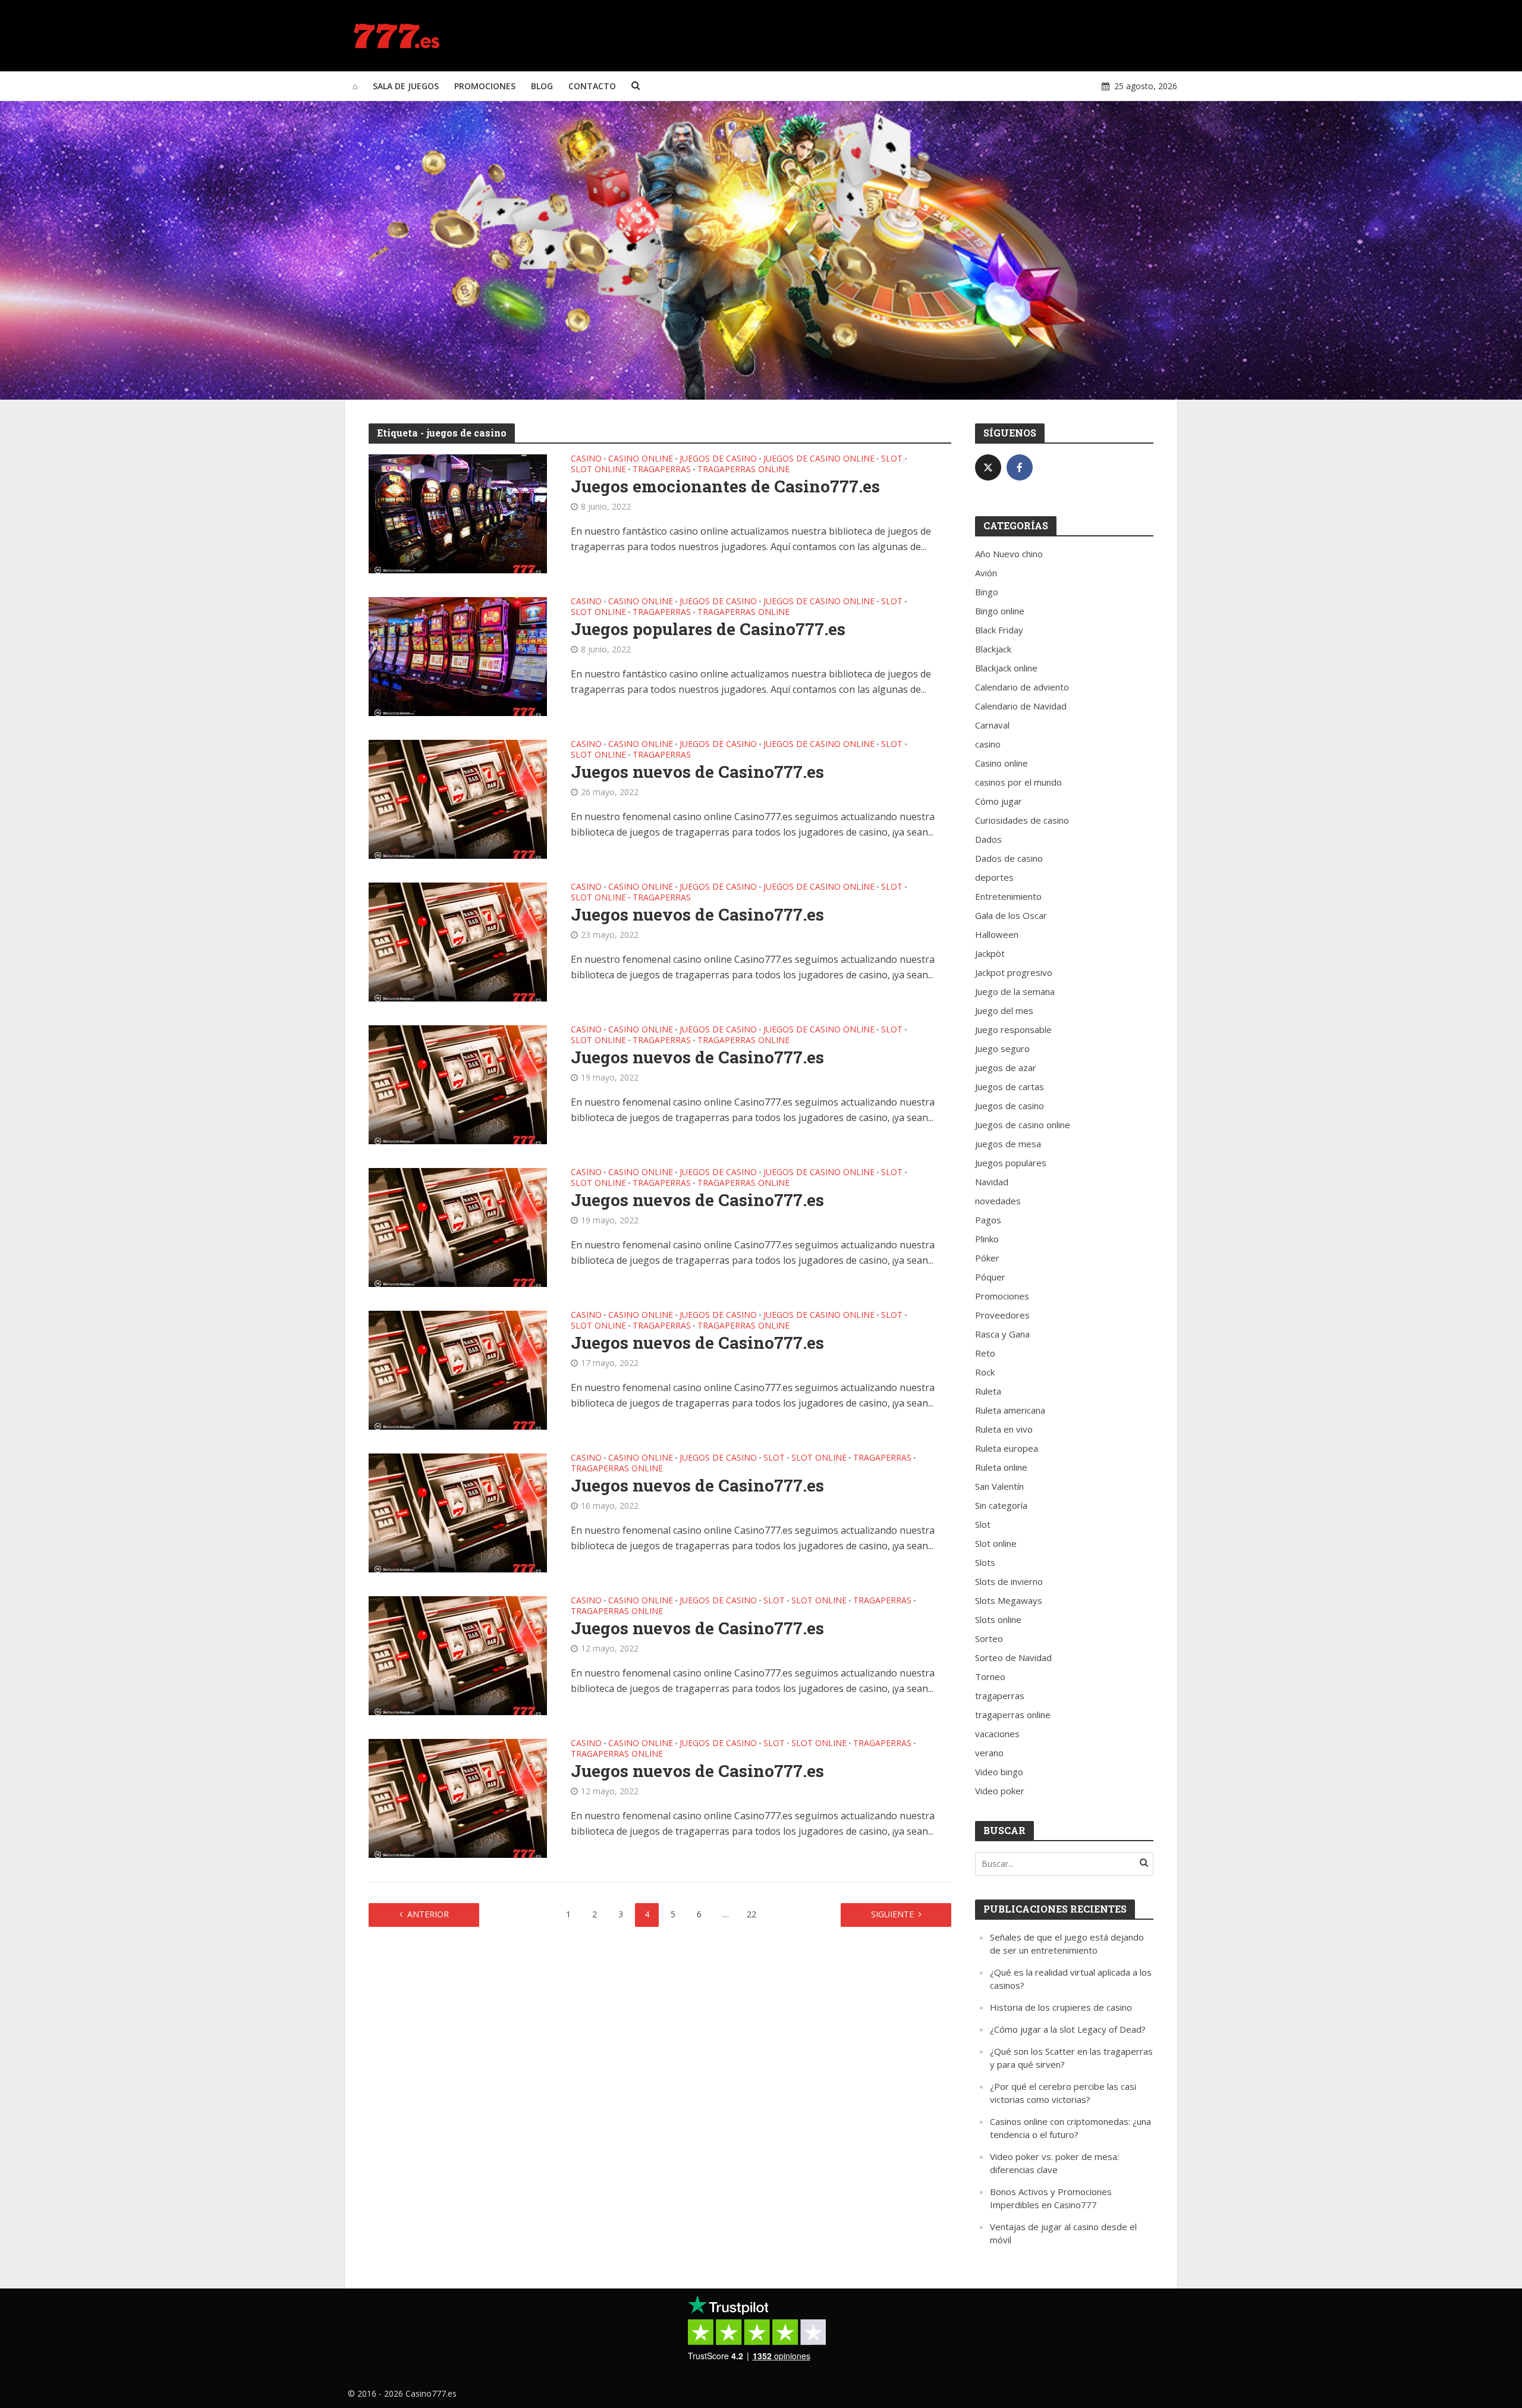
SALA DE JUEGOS (406, 86)
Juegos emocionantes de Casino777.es (725, 486)
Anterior (428, 1914)
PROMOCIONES (485, 86)
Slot (892, 459)
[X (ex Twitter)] (988, 467)
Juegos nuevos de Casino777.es (697, 772)
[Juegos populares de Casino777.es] (458, 655)
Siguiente (892, 1914)
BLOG (542, 86)
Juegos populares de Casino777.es (708, 629)
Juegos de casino (718, 459)
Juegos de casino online (819, 459)
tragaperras (662, 470)
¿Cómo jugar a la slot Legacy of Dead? (1068, 2029)
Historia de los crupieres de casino (1061, 2007)
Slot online (598, 470)
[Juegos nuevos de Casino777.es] (458, 798)
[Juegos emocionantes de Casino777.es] (458, 513)
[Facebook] (1020, 467)
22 (751, 1914)
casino (586, 459)
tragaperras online (743, 470)
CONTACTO (592, 86)
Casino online (641, 459)
